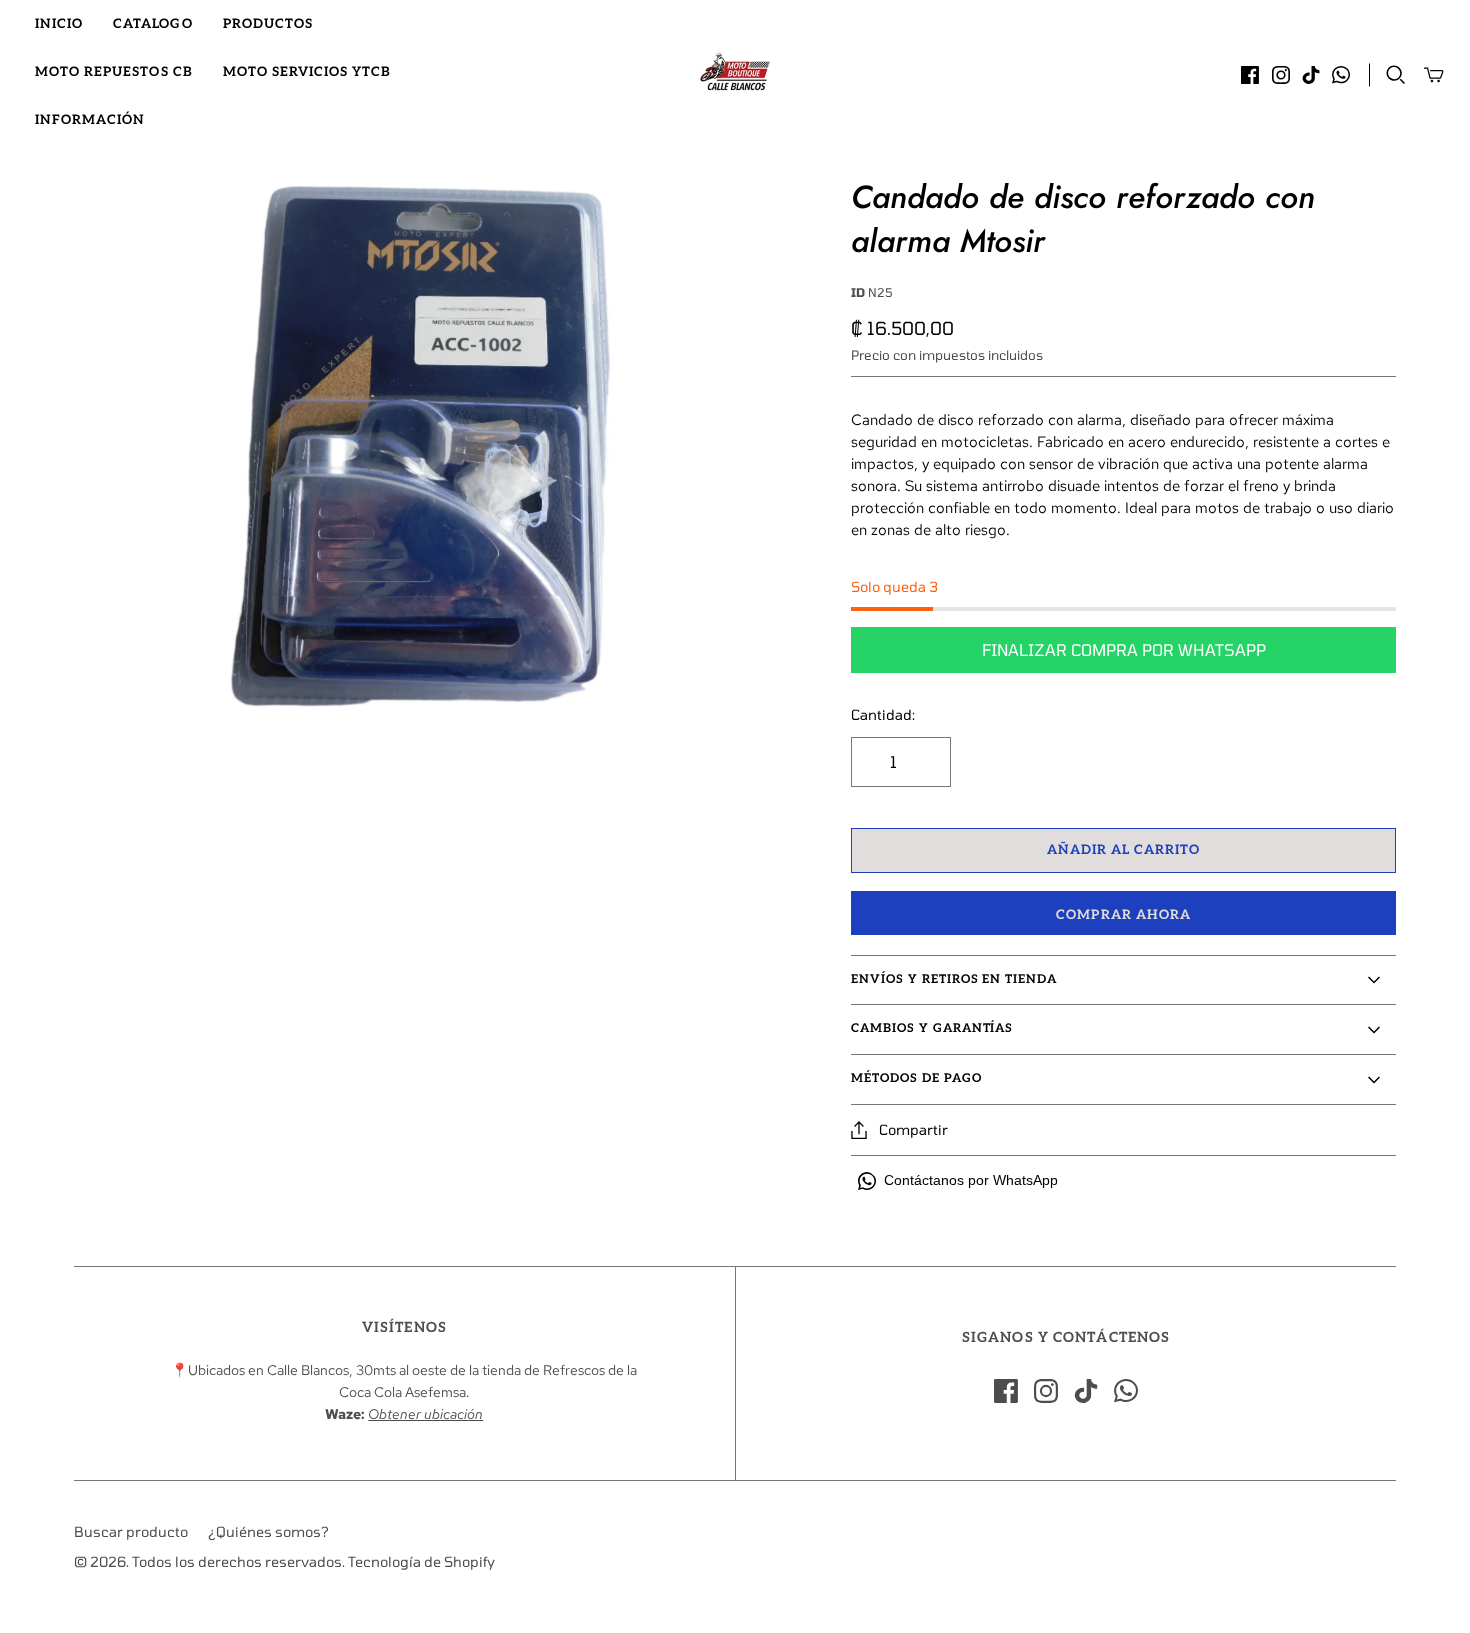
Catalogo (152, 24)
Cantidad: (883, 714)
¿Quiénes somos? (268, 1531)
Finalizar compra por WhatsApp (1124, 649)
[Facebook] (1250, 75)
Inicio (59, 24)
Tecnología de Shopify (421, 1561)
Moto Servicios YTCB (307, 72)
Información (90, 120)
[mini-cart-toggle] (1434, 75)
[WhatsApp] (1341, 75)
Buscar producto (131, 1531)
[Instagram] (1281, 75)
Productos (268, 24)
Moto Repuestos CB (114, 72)
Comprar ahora (1123, 915)
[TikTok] (1311, 75)
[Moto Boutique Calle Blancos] (735, 72)
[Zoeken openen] (1396, 75)
